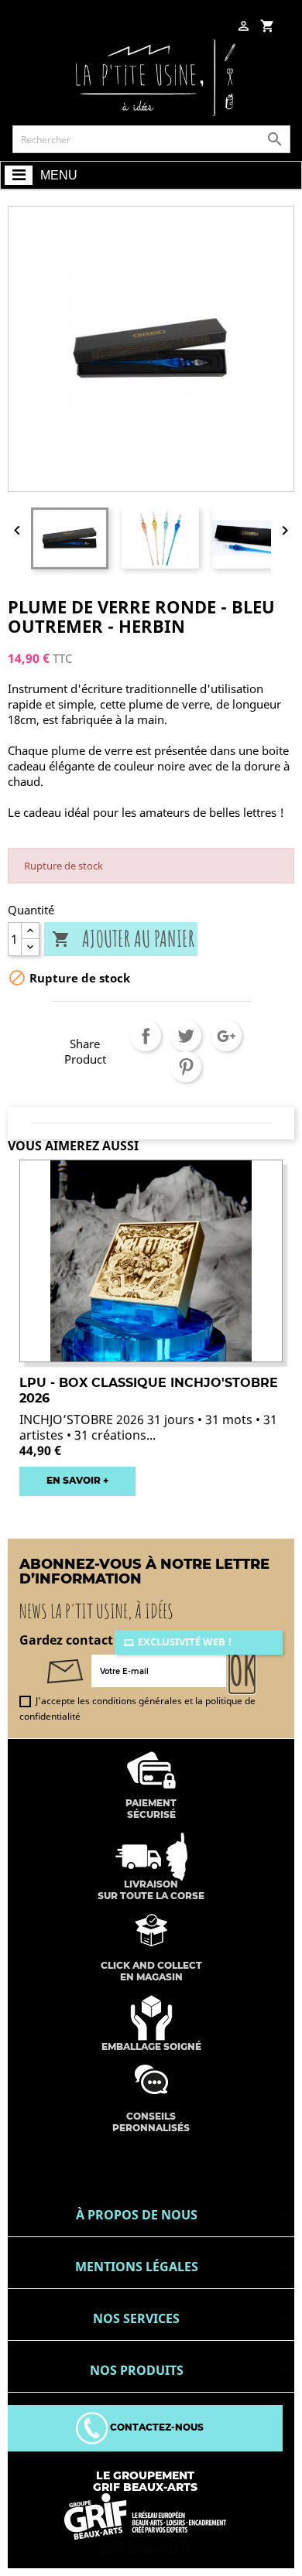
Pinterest (186, 1067)
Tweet (186, 1036)
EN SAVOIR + (77, 1480)
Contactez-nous (156, 2427)
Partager (146, 1036)
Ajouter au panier (123, 940)
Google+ (226, 1036)
